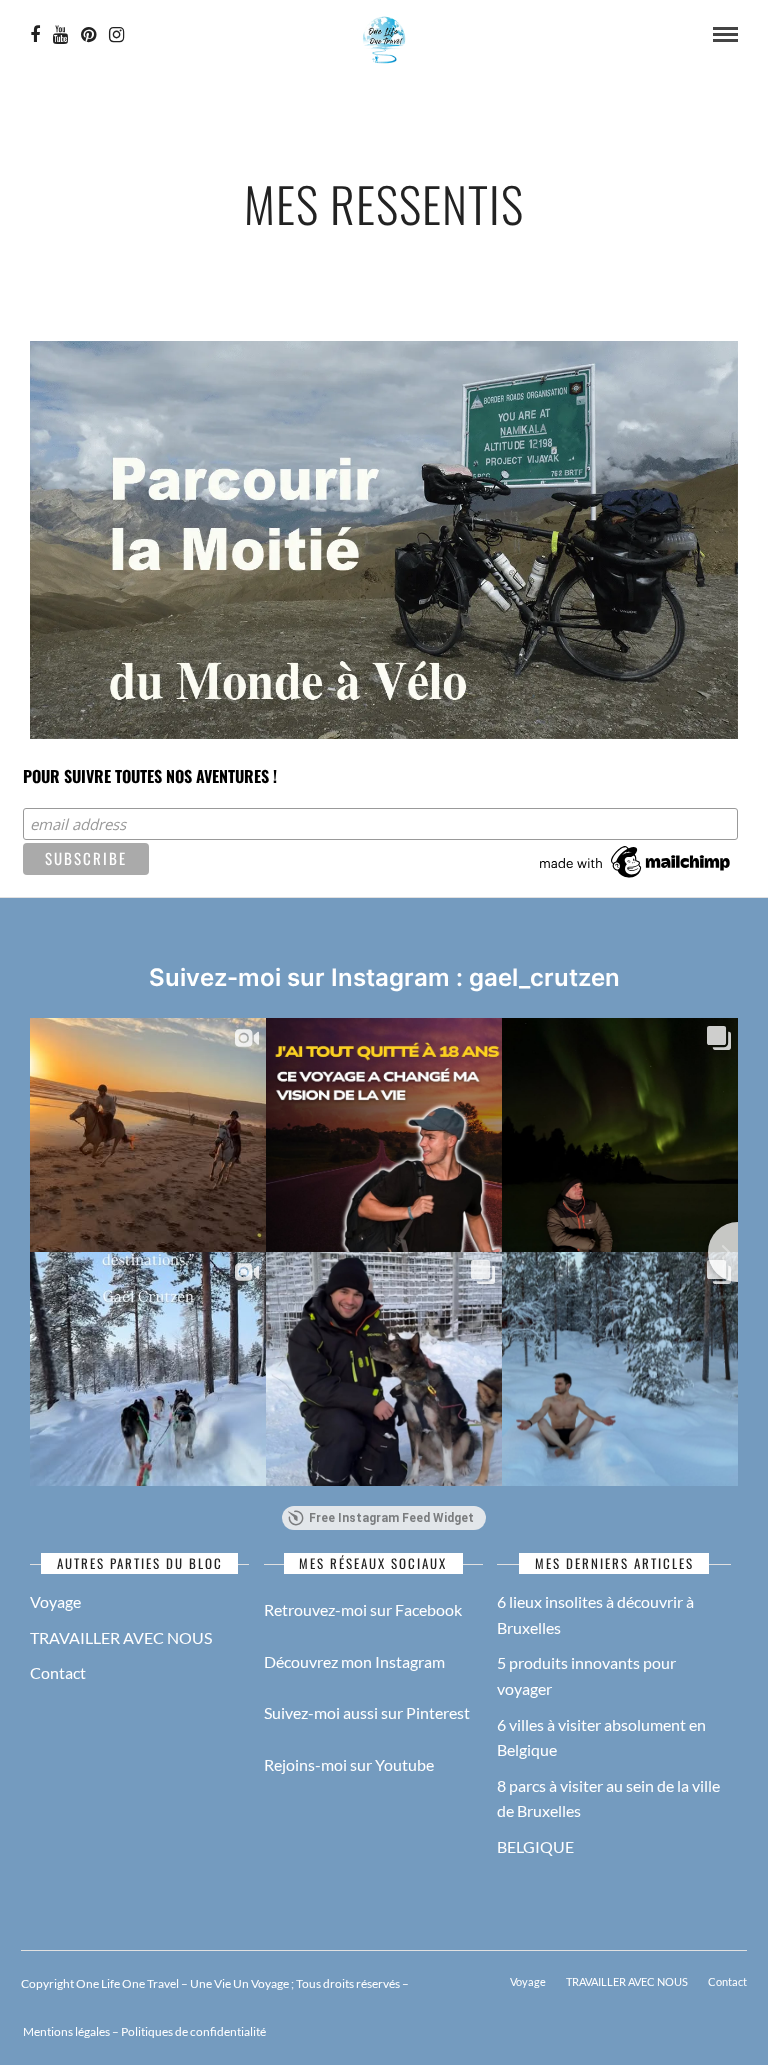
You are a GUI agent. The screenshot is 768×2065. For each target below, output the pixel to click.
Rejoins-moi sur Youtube (349, 1764)
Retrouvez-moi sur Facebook (363, 1609)
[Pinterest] (88, 35)
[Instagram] (116, 35)
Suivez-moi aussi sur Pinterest (367, 1712)
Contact (58, 1672)
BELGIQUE (535, 1846)
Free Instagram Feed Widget (391, 1518)
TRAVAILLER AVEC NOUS (121, 1637)
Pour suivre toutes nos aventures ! (150, 776)
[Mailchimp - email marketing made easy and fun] (636, 878)
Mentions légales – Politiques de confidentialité (143, 2031)
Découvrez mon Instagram (354, 1661)
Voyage (55, 1601)
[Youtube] (60, 35)
